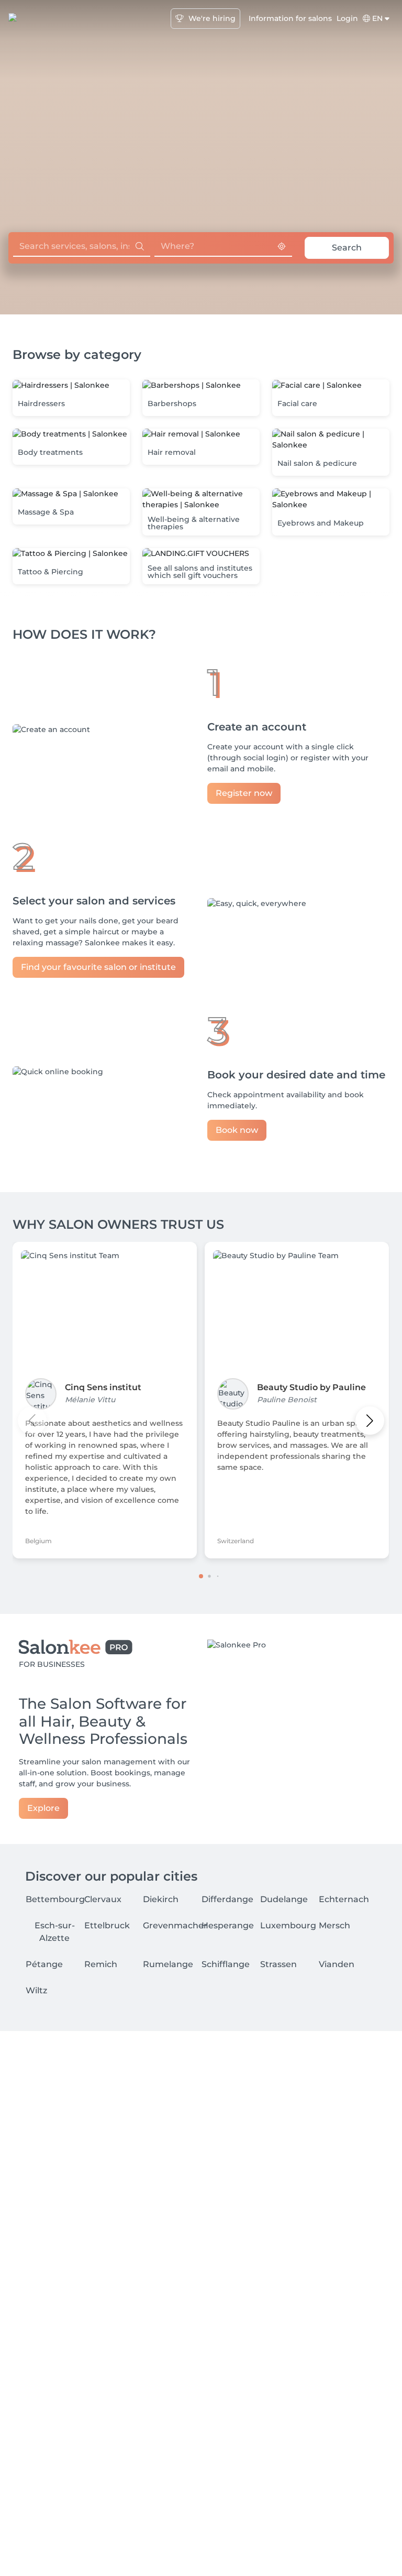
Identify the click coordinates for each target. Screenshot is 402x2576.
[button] (71, 398)
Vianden (337, 1964)
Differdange (227, 1899)
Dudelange (284, 1899)
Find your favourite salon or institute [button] (98, 967)
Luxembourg (288, 1925)
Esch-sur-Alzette (55, 1932)
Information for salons (290, 18)
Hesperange (228, 1925)
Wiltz (36, 1990)
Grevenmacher (175, 1925)
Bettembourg (55, 1899)
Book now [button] (237, 1130)
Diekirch (161, 1899)
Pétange (44, 1964)
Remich (101, 1964)
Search (347, 248)
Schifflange (226, 1964)
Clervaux (103, 1899)
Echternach (344, 1899)
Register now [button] (244, 793)
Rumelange (168, 1964)
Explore (43, 1808)
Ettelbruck (107, 1925)
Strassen (278, 1964)
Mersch (334, 1925)
